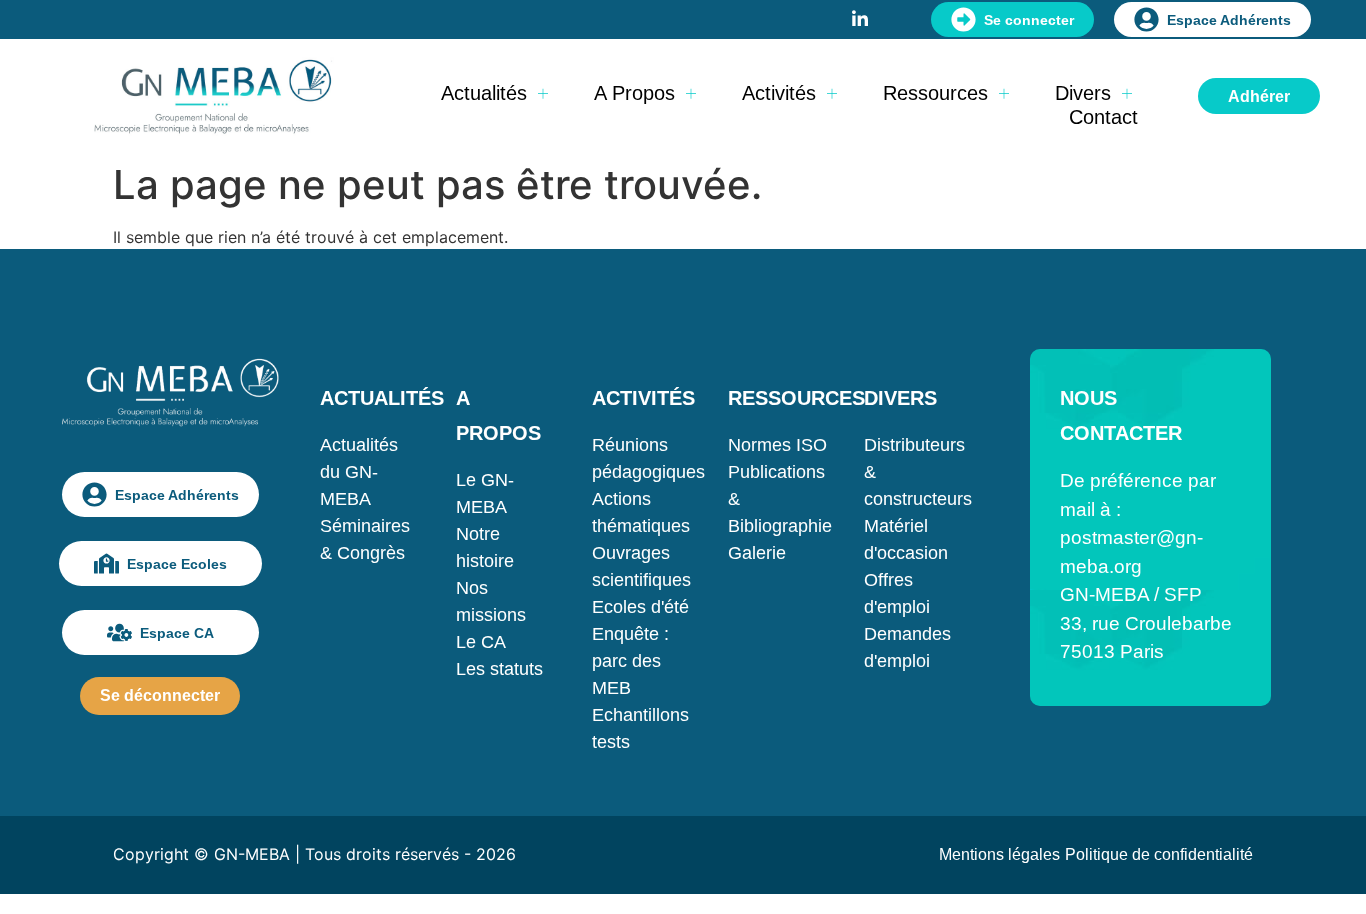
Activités (779, 93)
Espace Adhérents (1229, 20)
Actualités (484, 93)
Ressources (935, 93)
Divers (1083, 93)
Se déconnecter (160, 695)
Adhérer (1259, 96)
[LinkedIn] (860, 17)
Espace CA (177, 633)
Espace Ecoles (177, 564)
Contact (1103, 117)
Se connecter (1029, 20)
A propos (634, 93)
